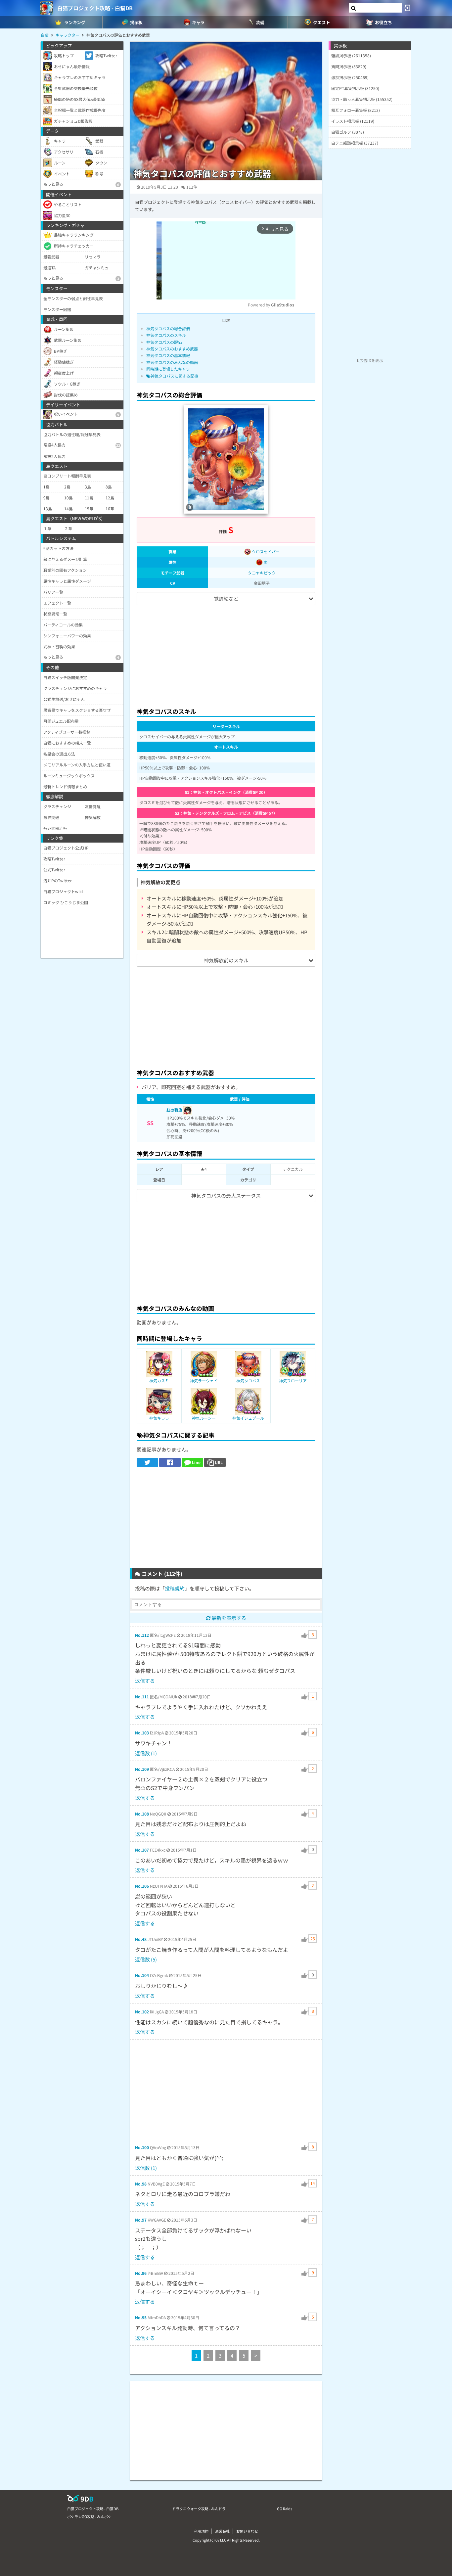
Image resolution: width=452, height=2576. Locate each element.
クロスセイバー (265, 552)
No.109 (142, 1769)
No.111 (142, 1697)
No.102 (142, 2012)
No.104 (142, 1975)
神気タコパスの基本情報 (168, 355)
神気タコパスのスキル (166, 335)
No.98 (141, 2184)
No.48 (141, 1939)
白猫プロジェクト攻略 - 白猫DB (95, 8)
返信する (145, 1681)
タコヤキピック (262, 573)
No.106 (142, 1886)
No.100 (142, 2147)
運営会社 (222, 2531)
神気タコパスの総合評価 (168, 328)
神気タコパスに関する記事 (174, 376)
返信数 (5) (146, 1959)
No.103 (142, 1733)
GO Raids (285, 2508)
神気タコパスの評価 (164, 342)
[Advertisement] (226, 653)
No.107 (142, 1850)
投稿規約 (175, 1588)
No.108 (142, 1814)
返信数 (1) (146, 1753)
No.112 (142, 1635)
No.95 (141, 2317)
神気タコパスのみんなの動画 (172, 362)
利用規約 (201, 2531)
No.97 (141, 2220)
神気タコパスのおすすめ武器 (172, 349)
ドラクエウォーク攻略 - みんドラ (199, 2508)
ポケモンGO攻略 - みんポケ (89, 2516)
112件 (192, 187)
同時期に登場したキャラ (168, 369)
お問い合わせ (247, 2531)
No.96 (141, 2273)
